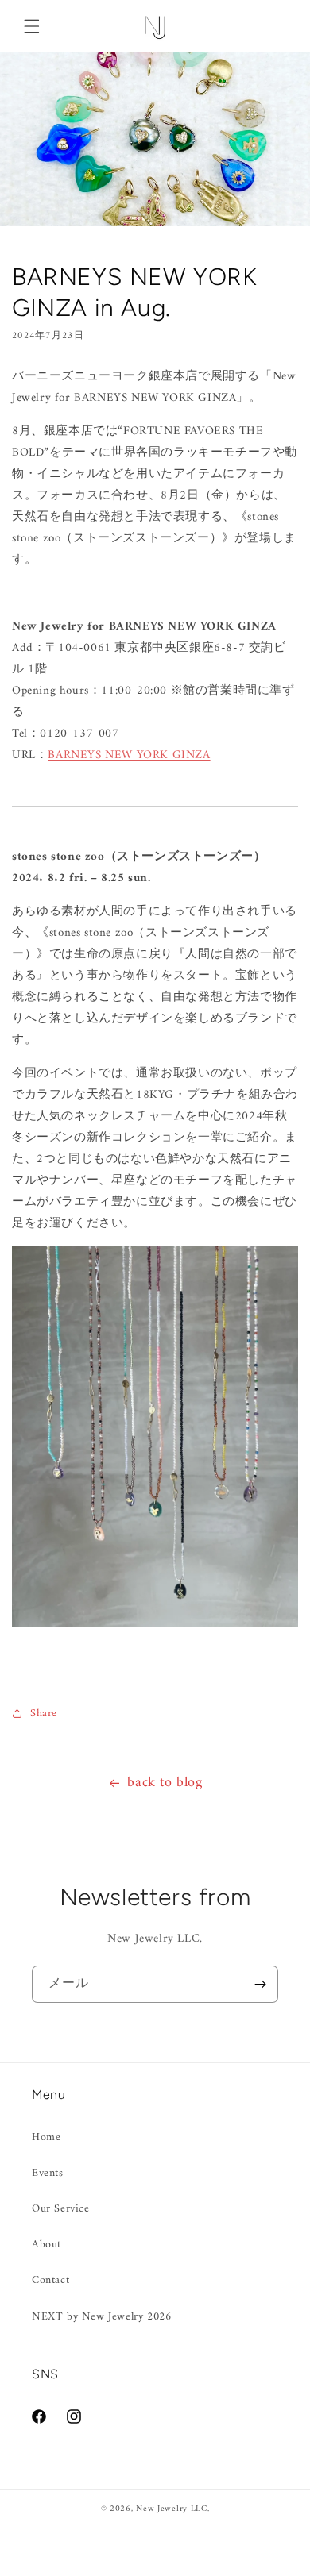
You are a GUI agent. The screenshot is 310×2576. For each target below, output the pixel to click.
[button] (32, 26)
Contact (50, 2280)
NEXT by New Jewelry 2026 (101, 2317)
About (46, 2245)
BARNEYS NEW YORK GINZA (129, 755)
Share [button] (44, 1713)
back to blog (165, 1783)
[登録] (260, 1984)
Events (48, 2173)
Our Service (61, 2209)
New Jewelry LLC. (172, 2509)
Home (46, 2137)
